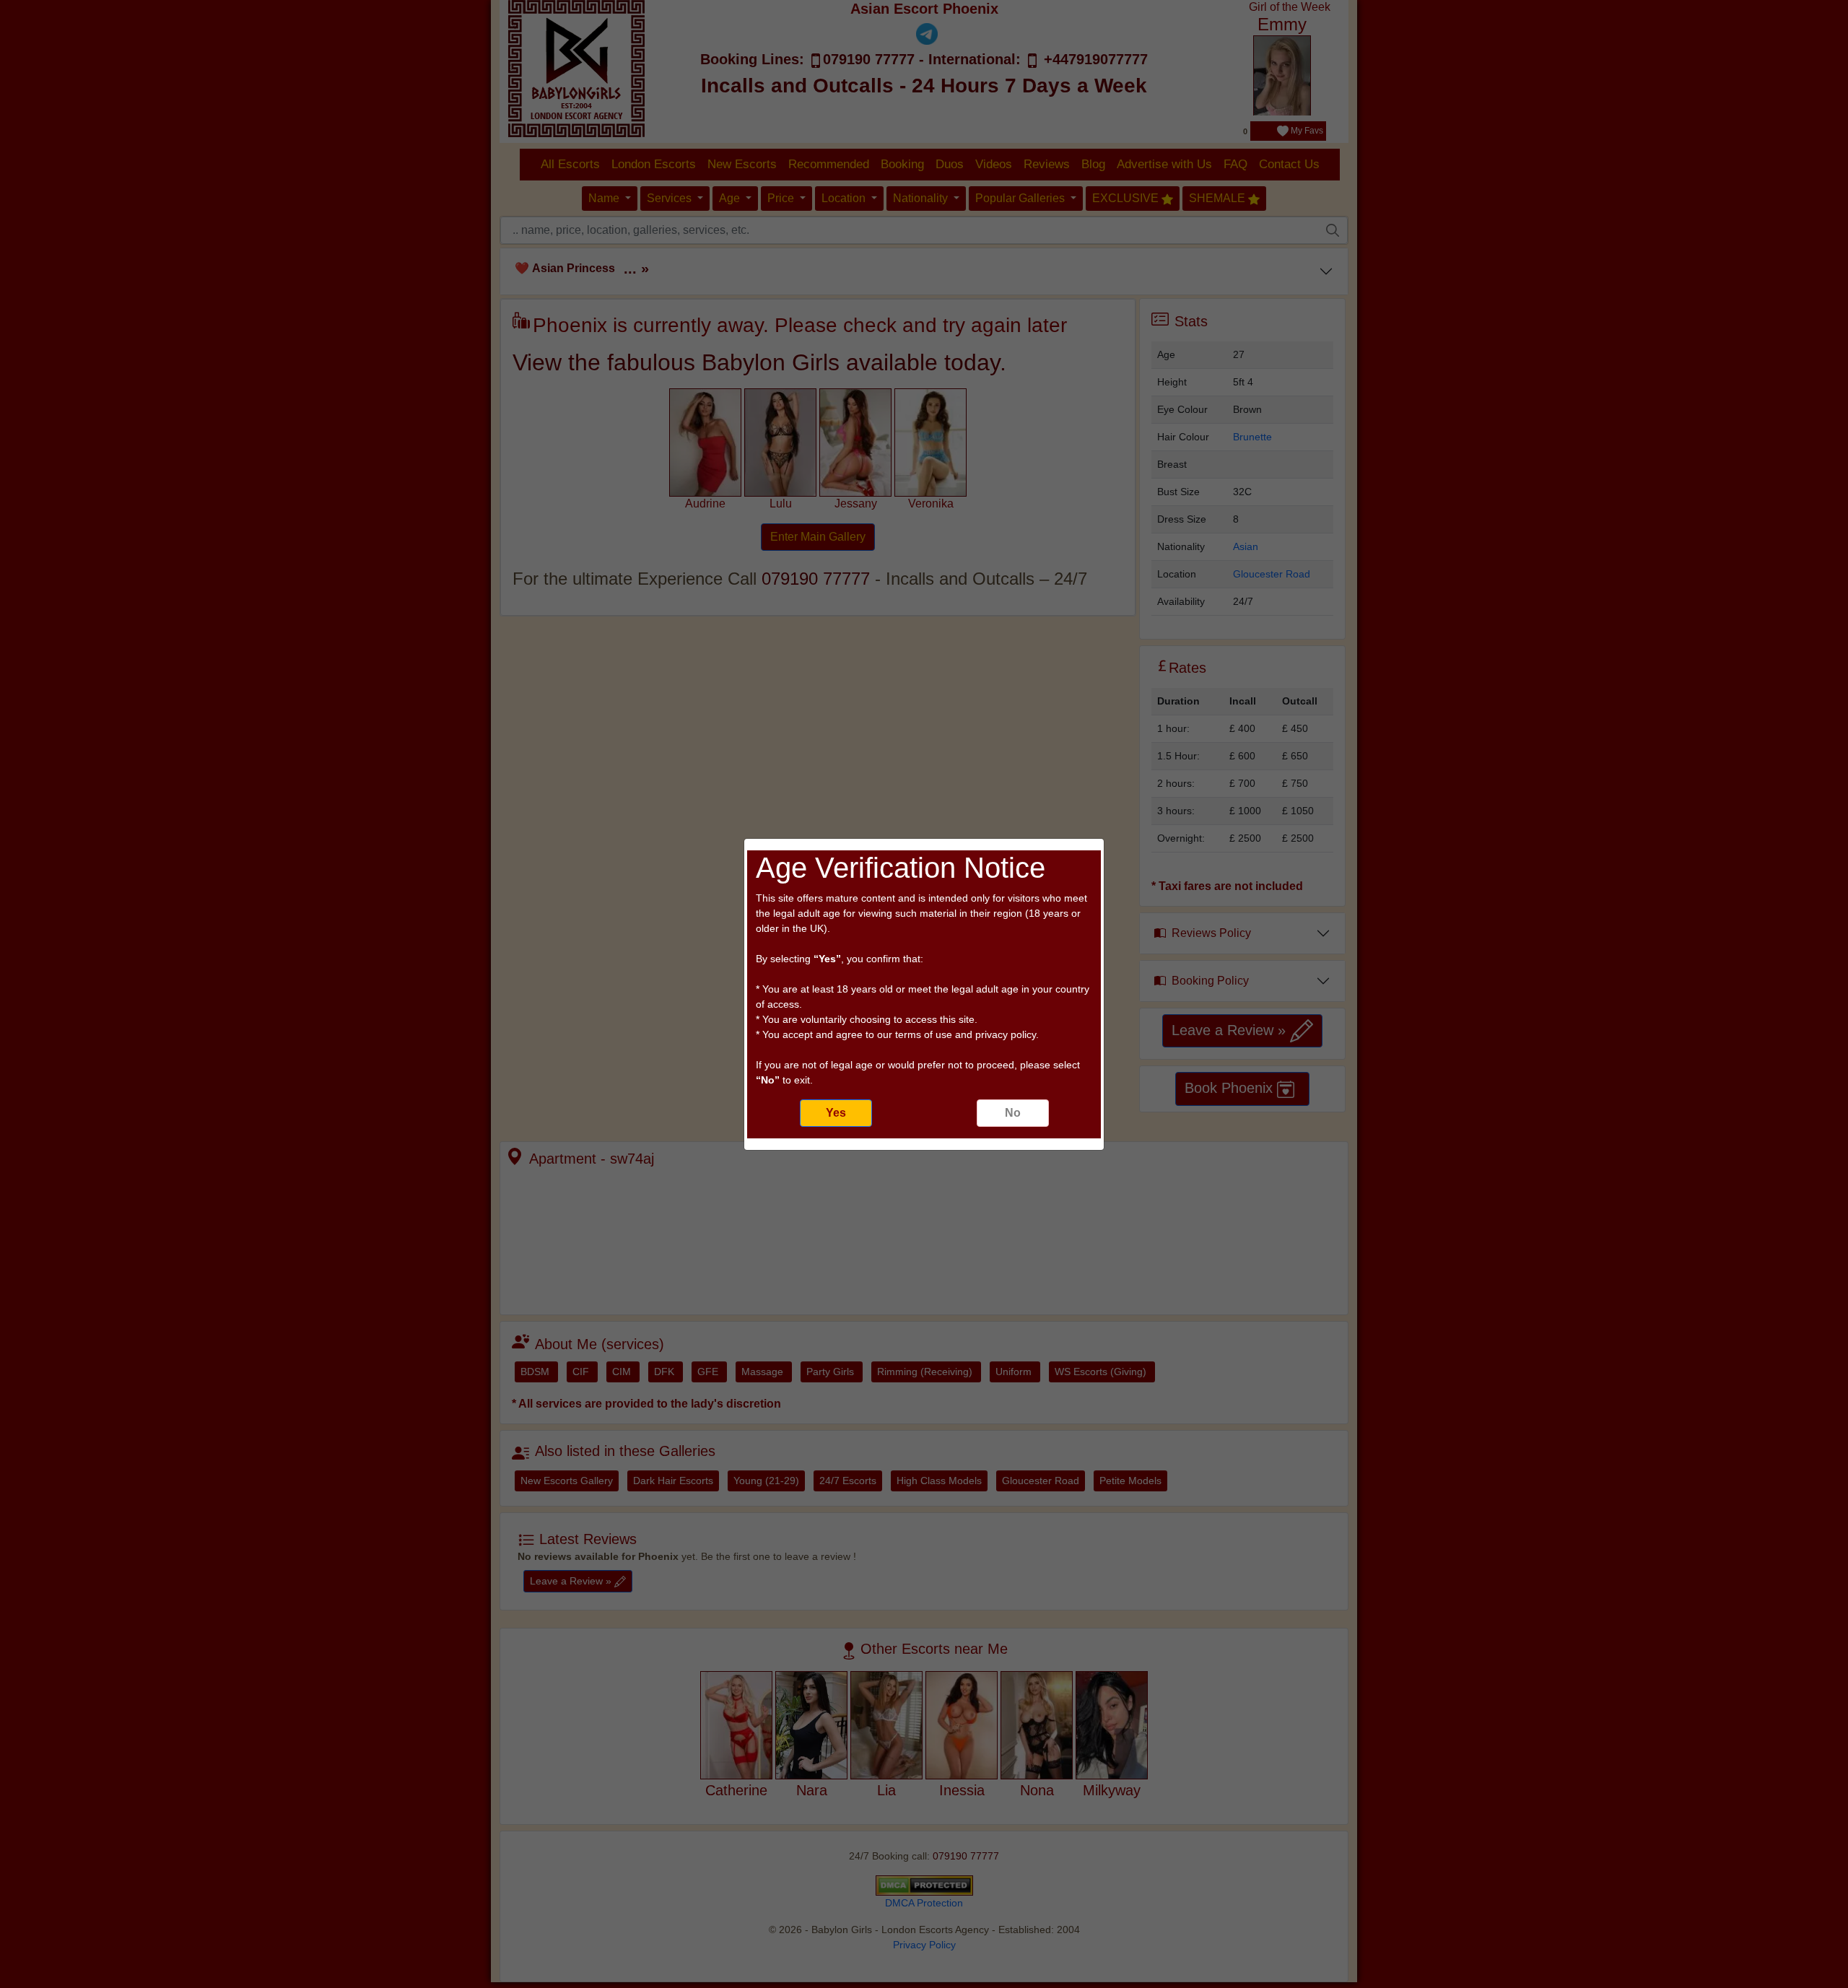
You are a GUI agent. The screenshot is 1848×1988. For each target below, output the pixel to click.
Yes (836, 1113)
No (1013, 1113)
